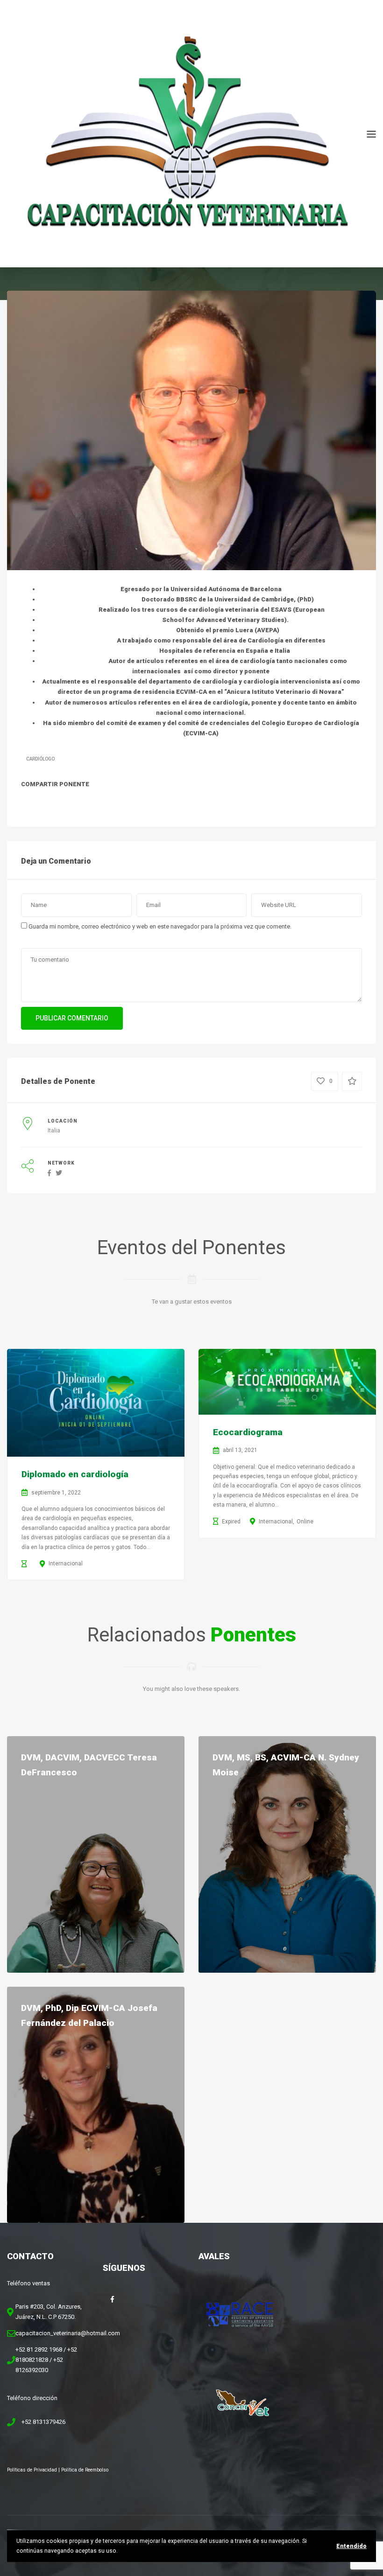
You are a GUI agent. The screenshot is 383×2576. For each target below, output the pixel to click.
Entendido (351, 2546)
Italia (54, 1131)
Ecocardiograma (248, 1432)
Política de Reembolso (85, 2470)
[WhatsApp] (95, 803)
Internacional (66, 1564)
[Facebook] (30, 803)
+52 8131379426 (43, 2422)
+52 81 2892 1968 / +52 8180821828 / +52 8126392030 (46, 2360)
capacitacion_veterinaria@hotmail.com (68, 2333)
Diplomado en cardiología (75, 1474)
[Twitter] (52, 803)
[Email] (116, 803)
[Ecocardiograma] (287, 1382)
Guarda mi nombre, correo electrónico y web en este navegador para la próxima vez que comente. (160, 926)
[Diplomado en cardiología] (96, 1403)
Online (305, 1522)
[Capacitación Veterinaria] (187, 133)
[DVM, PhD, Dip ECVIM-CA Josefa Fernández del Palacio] (96, 2105)
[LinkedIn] (73, 803)
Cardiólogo (40, 759)
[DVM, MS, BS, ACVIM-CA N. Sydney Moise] (287, 1854)
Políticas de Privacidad (32, 2470)
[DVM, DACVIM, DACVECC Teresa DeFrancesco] (96, 1854)
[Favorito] (352, 1081)
